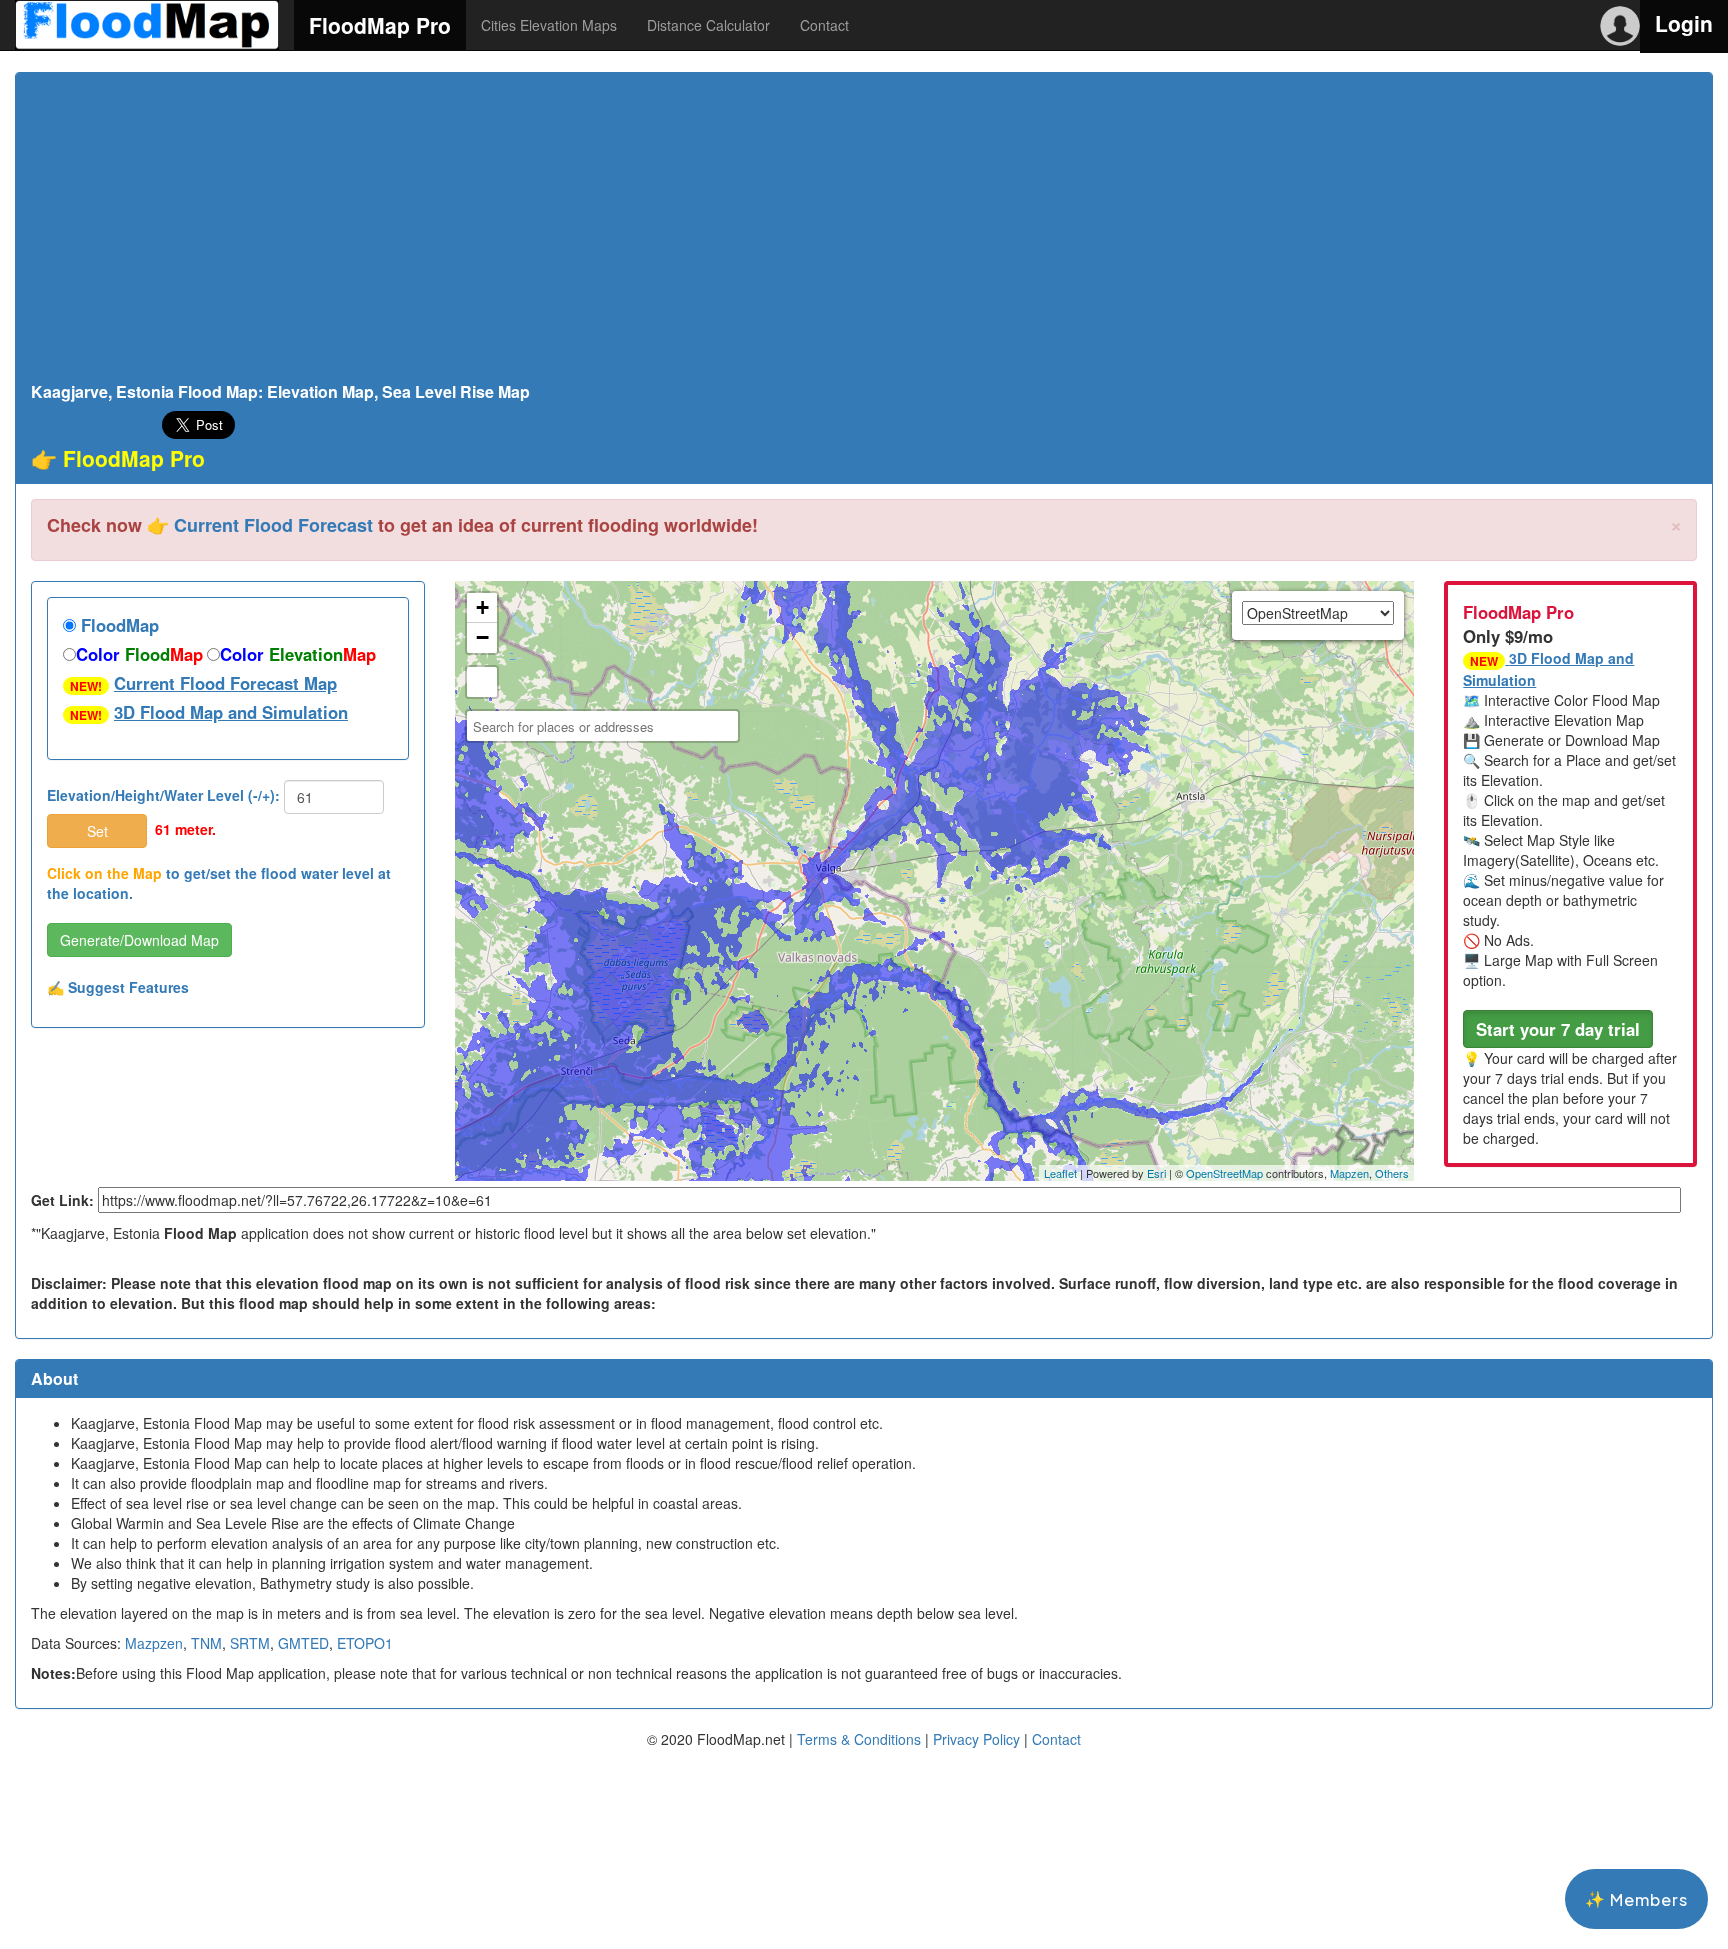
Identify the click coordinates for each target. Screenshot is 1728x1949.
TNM (206, 1643)
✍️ (118, 987)
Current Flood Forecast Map (225, 683)
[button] (1558, 1029)
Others (1392, 1173)
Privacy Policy (976, 1739)
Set (97, 831)
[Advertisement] (864, 233)
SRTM (250, 1643)
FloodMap (117, 625)
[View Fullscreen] (482, 682)
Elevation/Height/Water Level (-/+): (163, 795)
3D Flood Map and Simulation (231, 712)
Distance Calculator (708, 25)
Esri (1156, 1173)
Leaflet (1060, 1173)
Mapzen (1349, 1173)
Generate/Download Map (139, 940)
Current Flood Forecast (273, 525)
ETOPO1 (365, 1643)
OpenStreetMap (1224, 1173)
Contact (824, 25)
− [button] (482, 637)
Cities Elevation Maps (549, 25)
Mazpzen (154, 1643)
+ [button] (482, 607)
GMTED (303, 1643)
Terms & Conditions (859, 1739)
